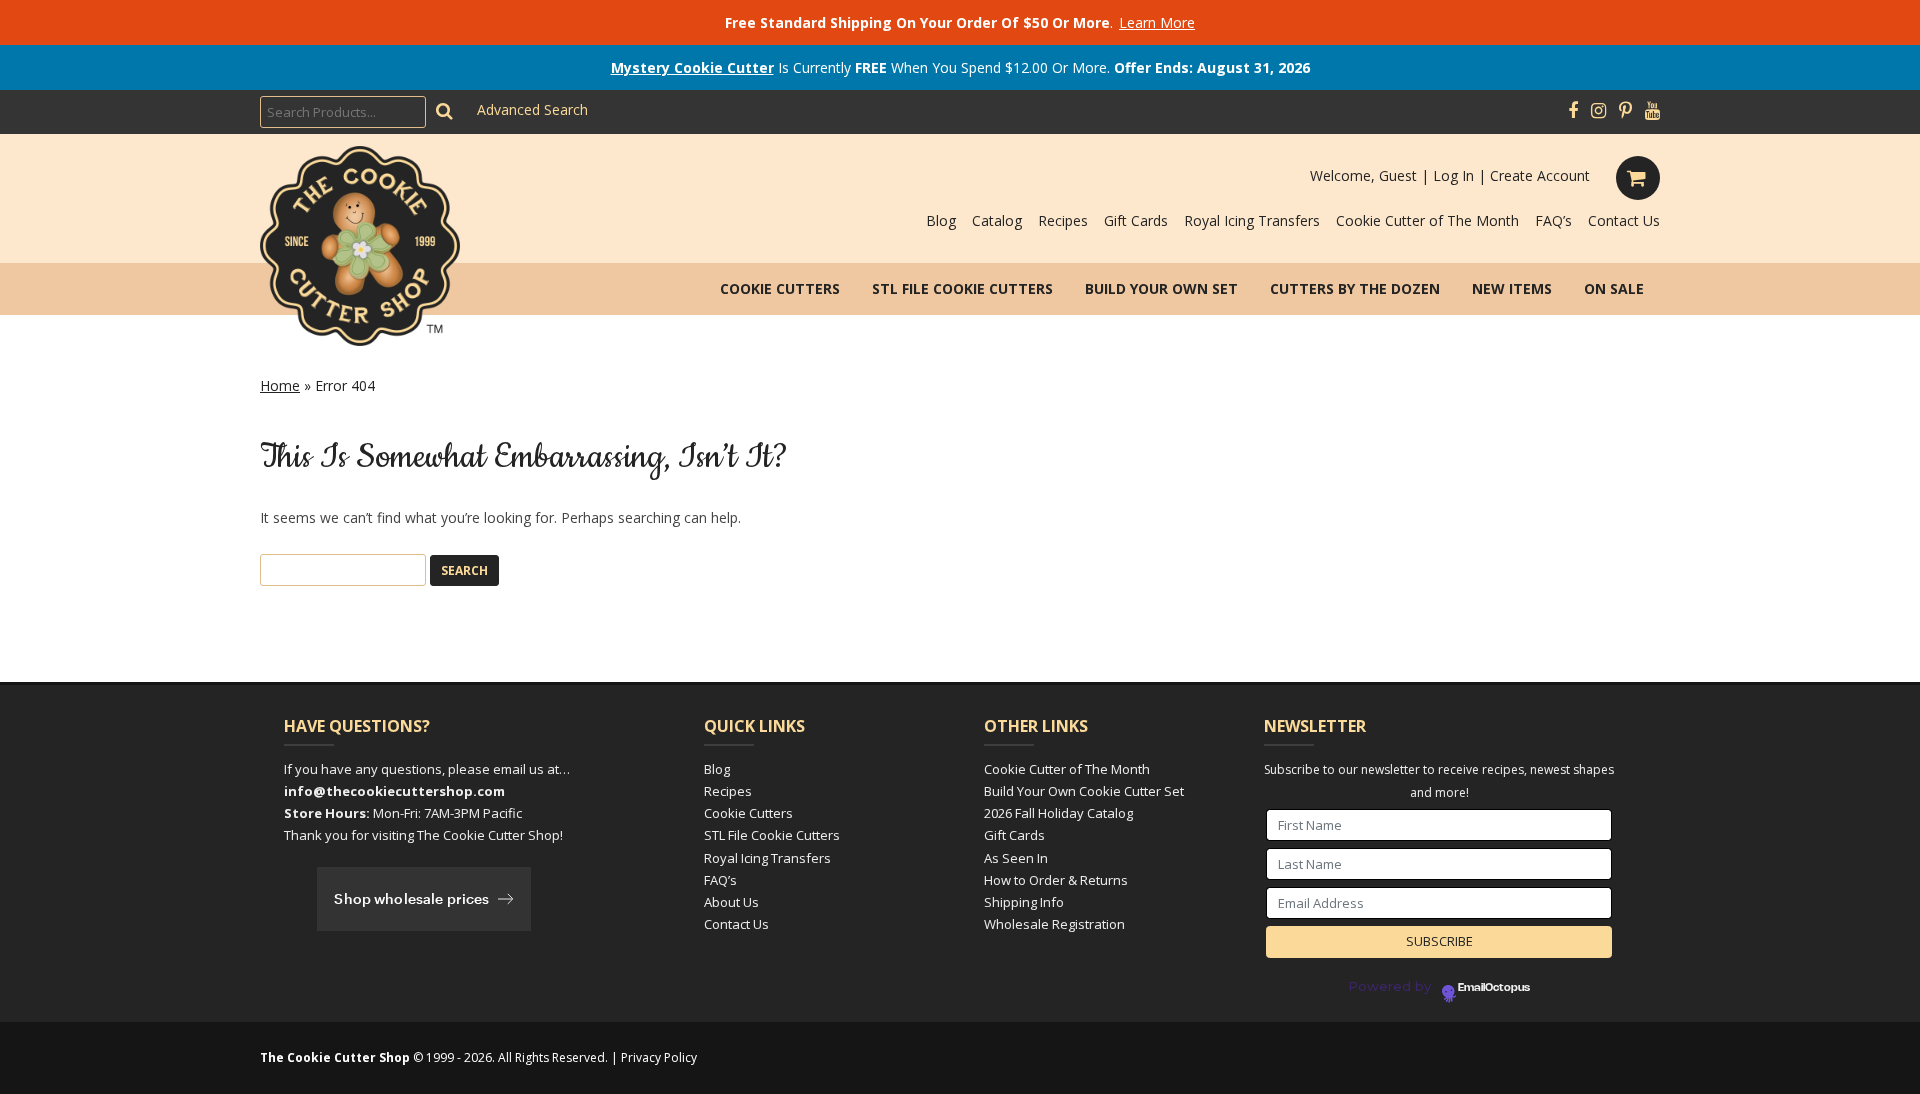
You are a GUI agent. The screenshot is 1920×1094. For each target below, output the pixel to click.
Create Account (1540, 175)
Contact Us (1624, 220)
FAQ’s (1553, 220)
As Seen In (1016, 858)
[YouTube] (1652, 111)
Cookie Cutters (780, 288)
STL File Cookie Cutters (962, 288)
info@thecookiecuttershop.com (394, 791)
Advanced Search (532, 109)
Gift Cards (1136, 220)
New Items (1512, 288)
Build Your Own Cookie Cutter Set (1084, 791)
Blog (941, 220)
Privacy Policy (659, 1057)
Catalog (997, 220)
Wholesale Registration (1054, 924)
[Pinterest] (1625, 111)
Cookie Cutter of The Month (1427, 220)
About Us (731, 902)
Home (280, 385)
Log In (1453, 175)
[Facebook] (1573, 111)
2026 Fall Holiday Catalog (1058, 813)
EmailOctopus (1494, 988)
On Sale (1614, 288)
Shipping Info (1024, 902)
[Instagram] (1598, 111)
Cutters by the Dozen (1355, 288)
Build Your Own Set (1161, 288)
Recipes (1063, 220)
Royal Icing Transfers (1252, 220)
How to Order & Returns (1056, 880)
